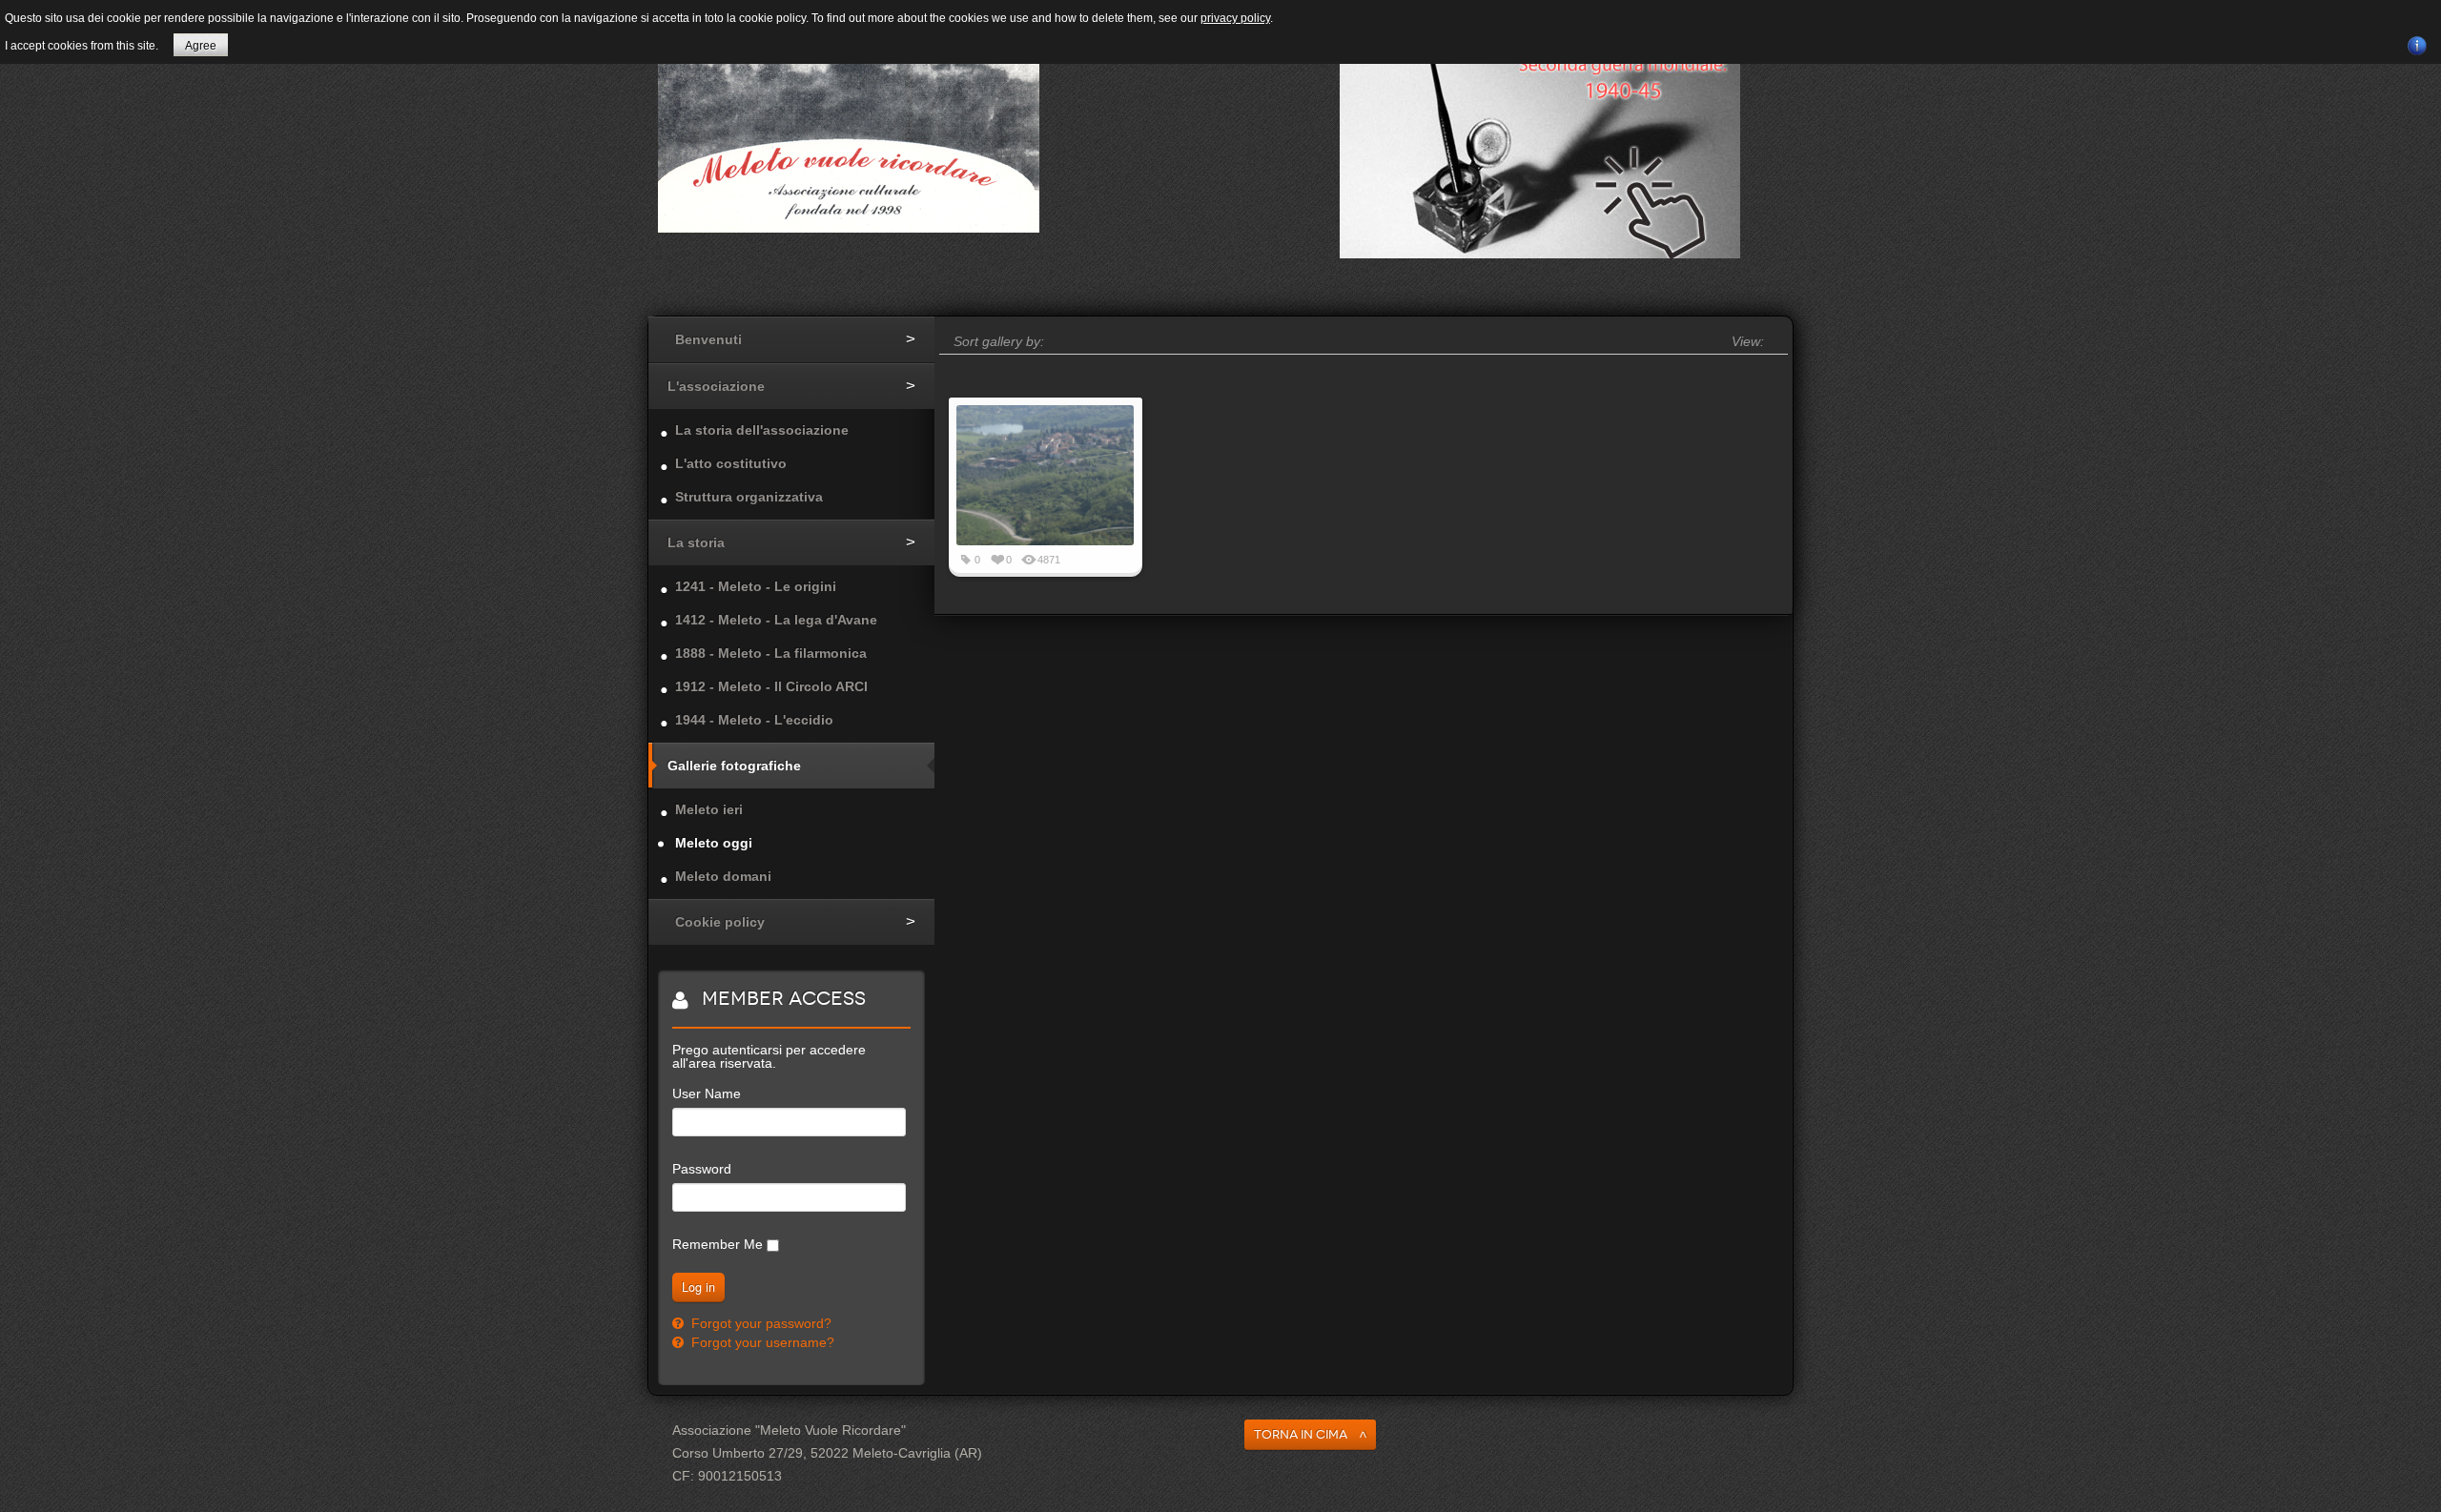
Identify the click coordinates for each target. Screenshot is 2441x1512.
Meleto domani (723, 876)
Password (702, 1169)
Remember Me (718, 1244)
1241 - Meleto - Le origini (756, 586)
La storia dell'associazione (762, 430)
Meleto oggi (714, 843)
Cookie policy (720, 922)
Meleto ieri (709, 809)
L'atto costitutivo (731, 463)
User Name (707, 1093)
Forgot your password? (759, 1323)
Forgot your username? (761, 1342)
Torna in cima (1301, 1434)
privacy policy (1235, 18)
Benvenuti (708, 339)
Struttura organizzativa (749, 497)
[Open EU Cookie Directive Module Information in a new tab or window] (2417, 43)
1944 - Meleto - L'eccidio (754, 720)
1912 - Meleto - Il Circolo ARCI (771, 686)
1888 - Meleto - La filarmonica (771, 653)
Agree (201, 46)
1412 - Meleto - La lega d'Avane (776, 620)
